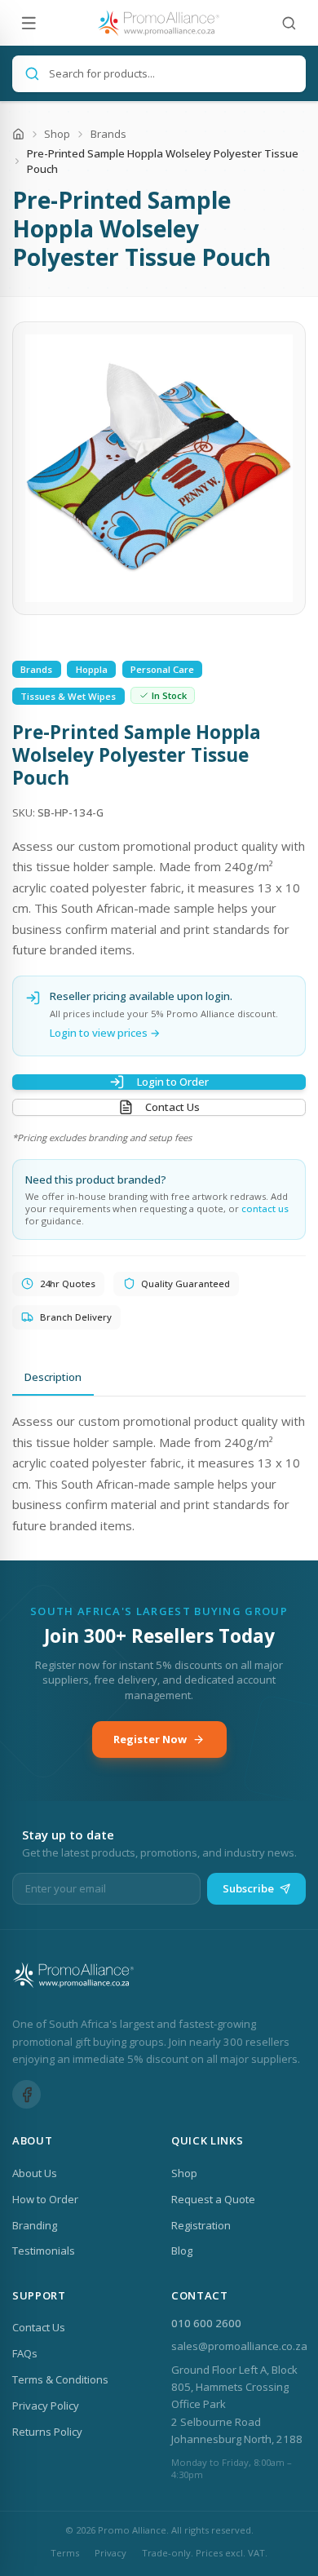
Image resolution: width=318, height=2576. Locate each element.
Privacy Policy (46, 2406)
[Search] (289, 23)
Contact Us (172, 1107)
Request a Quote (213, 2199)
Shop (57, 134)
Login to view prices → (105, 1033)
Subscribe (248, 1888)
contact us (265, 1208)
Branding (35, 2225)
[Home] (18, 134)
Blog (182, 2251)
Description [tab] (53, 1377)
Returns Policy (47, 2432)
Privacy (110, 2553)
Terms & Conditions (60, 2379)
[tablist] (159, 1378)
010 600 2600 (206, 2323)
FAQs (25, 2353)
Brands (108, 134)
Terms (65, 2553)
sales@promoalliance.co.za (239, 2346)
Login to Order (173, 1082)
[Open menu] (29, 23)
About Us (35, 2173)
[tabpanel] (159, 1474)
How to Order (45, 2199)
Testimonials (44, 2251)
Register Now (150, 1739)
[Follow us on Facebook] (26, 2094)
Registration (201, 2225)
